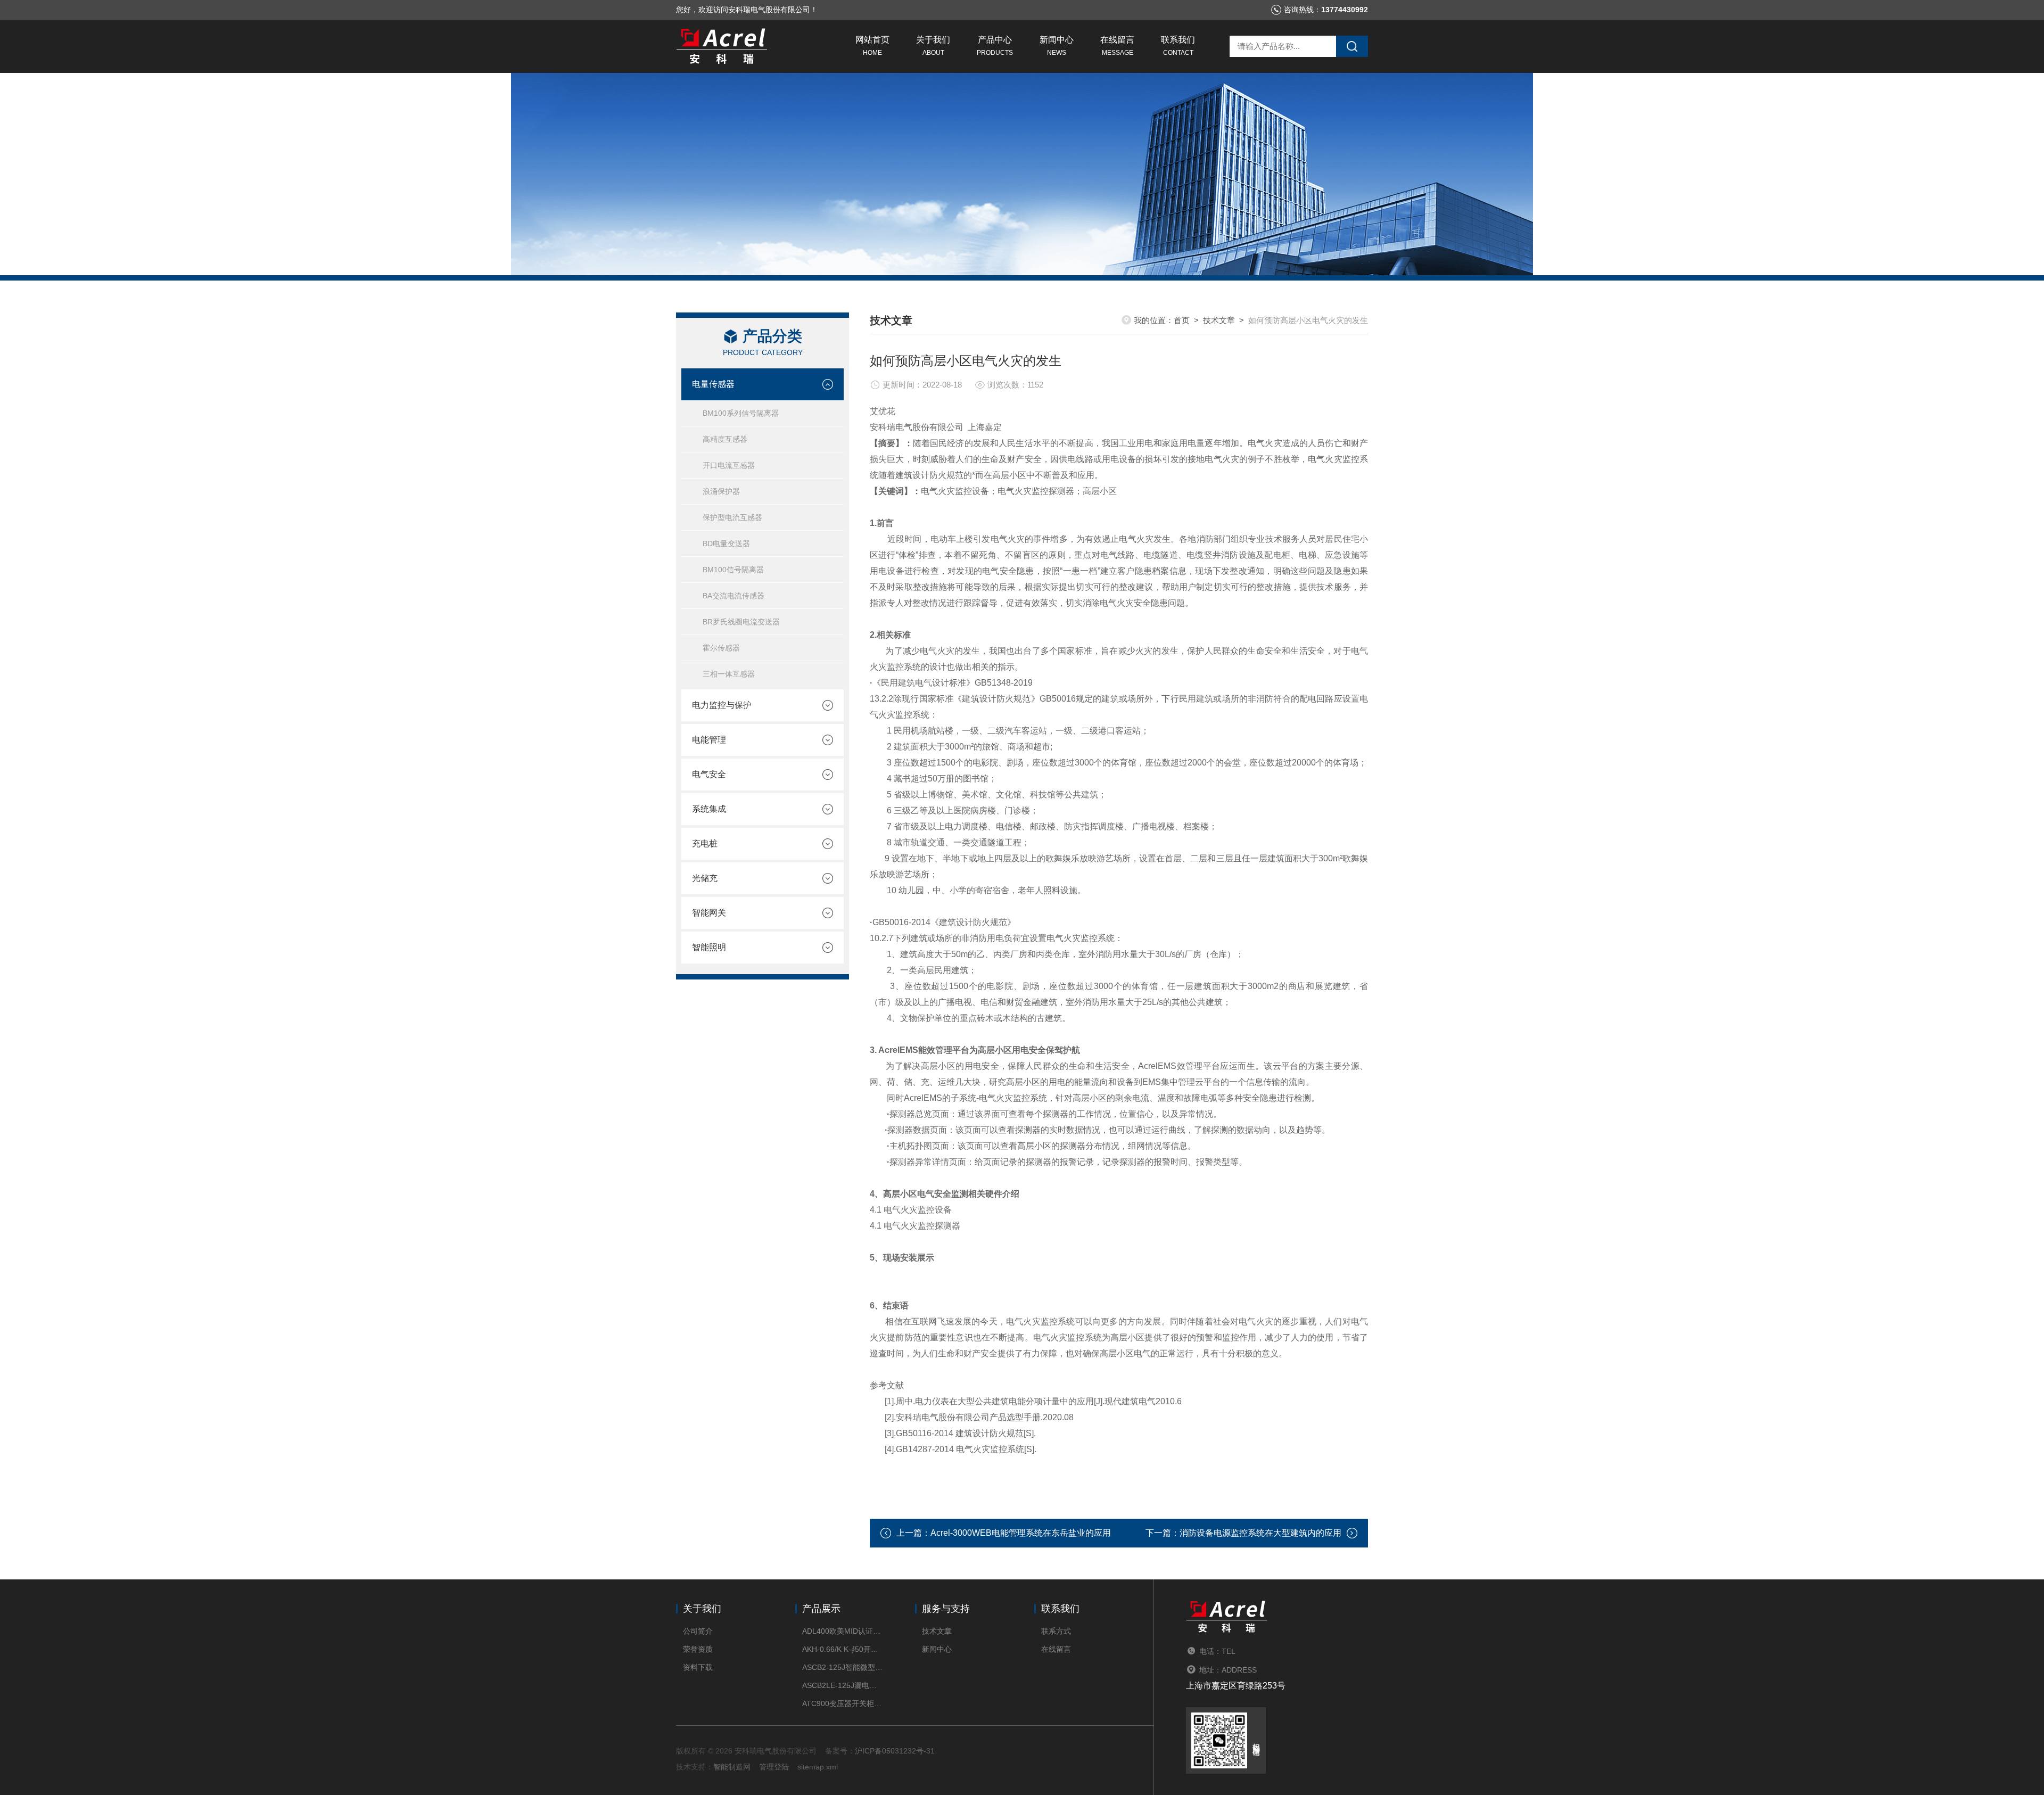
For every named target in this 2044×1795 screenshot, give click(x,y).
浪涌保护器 (721, 491)
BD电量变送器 (726, 544)
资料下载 (698, 1667)
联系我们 (1178, 46)
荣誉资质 (698, 1649)
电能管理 (709, 740)
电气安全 (709, 774)
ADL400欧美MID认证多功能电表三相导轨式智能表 (842, 1631)
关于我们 (933, 46)
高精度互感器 (725, 439)
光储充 (705, 878)
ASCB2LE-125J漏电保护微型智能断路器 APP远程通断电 (842, 1685)
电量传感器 (713, 384)
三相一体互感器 (729, 674)
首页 (1182, 320)
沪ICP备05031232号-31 (895, 1751)
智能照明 (709, 947)
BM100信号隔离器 (733, 570)
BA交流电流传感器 (733, 596)
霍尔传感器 (721, 648)
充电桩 (705, 843)
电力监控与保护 (722, 705)
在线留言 (1117, 46)
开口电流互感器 (729, 465)
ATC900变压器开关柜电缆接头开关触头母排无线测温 (842, 1703)
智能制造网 (732, 1767)
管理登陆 (774, 1767)
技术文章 (1219, 320)
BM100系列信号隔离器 (741, 413)
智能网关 (709, 913)
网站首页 (872, 46)
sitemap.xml (818, 1767)
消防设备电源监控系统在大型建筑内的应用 (1260, 1533)
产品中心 (995, 46)
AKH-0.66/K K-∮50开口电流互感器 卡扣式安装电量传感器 (842, 1649)
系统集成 (709, 809)
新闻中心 (1057, 46)
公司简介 (698, 1631)
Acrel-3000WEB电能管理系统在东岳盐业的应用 (1021, 1533)
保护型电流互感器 (732, 517)
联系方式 (1056, 1631)
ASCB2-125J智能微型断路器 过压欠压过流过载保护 (842, 1667)
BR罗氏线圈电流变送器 (741, 622)
